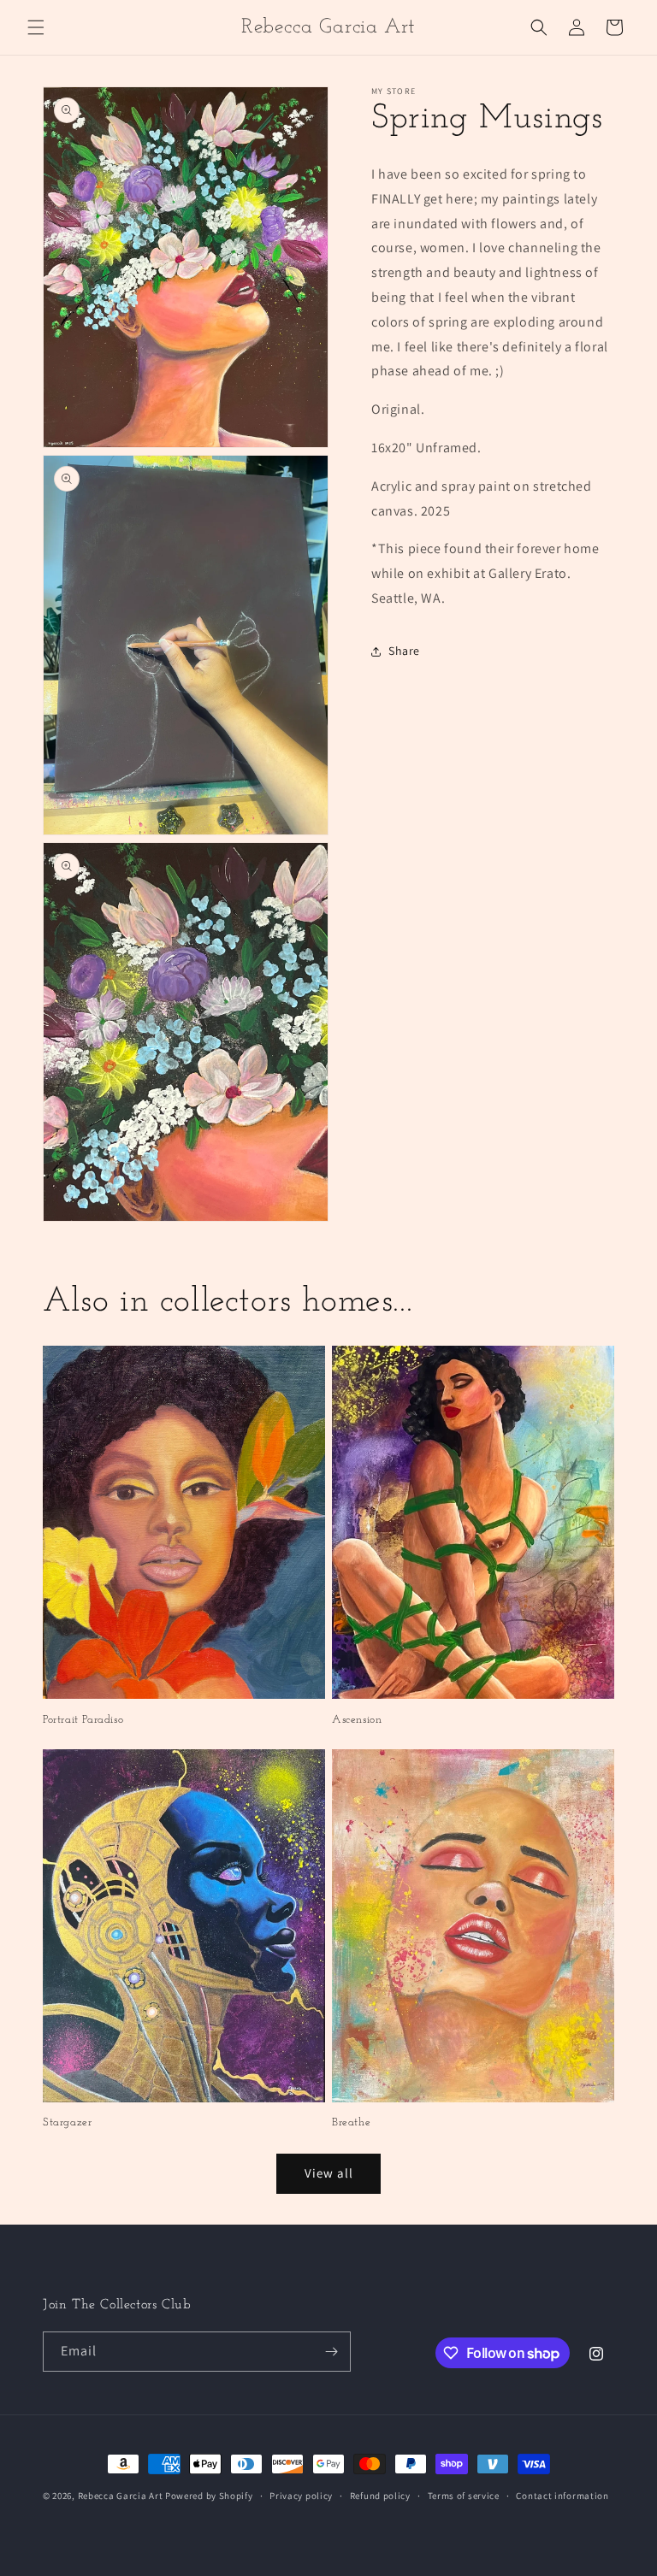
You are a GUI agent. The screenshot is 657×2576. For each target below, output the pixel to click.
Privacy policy (301, 2496)
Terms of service (464, 2496)
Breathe (351, 2122)
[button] (36, 27)
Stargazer (67, 2122)
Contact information (562, 2496)
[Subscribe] (331, 2352)
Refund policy (380, 2496)
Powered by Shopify (209, 2496)
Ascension (357, 1720)
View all (329, 2173)
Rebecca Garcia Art (121, 2496)
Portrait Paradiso (83, 1720)
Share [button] (404, 651)
